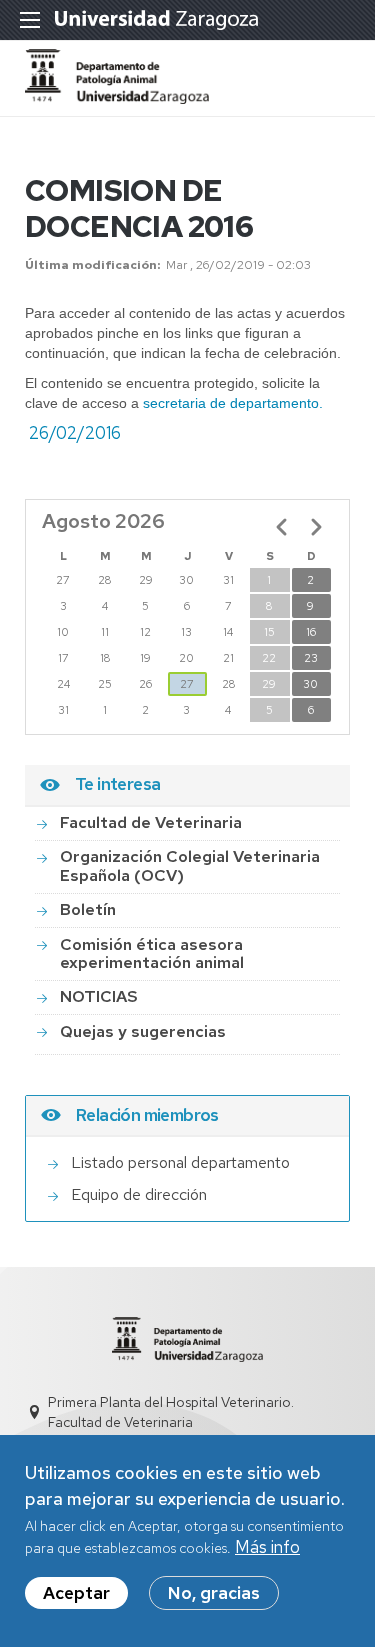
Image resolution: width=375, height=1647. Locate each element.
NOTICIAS (99, 996)
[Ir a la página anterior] (282, 527)
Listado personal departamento (180, 1162)
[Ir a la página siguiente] (316, 527)
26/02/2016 (75, 433)
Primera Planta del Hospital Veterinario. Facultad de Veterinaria (171, 1412)
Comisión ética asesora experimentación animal (152, 953)
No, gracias (214, 1593)
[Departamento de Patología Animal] (117, 98)
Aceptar (76, 1593)
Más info (267, 1547)
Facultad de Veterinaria (151, 822)
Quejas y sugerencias (143, 1031)
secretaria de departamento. (233, 403)
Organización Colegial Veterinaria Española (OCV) (190, 865)
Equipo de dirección (139, 1194)
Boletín (88, 909)
